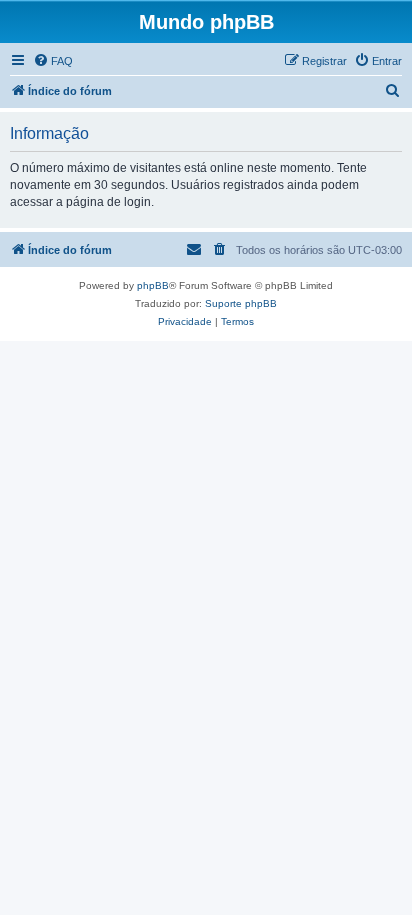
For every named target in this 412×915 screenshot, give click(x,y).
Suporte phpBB (241, 303)
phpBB (153, 285)
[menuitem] (53, 61)
